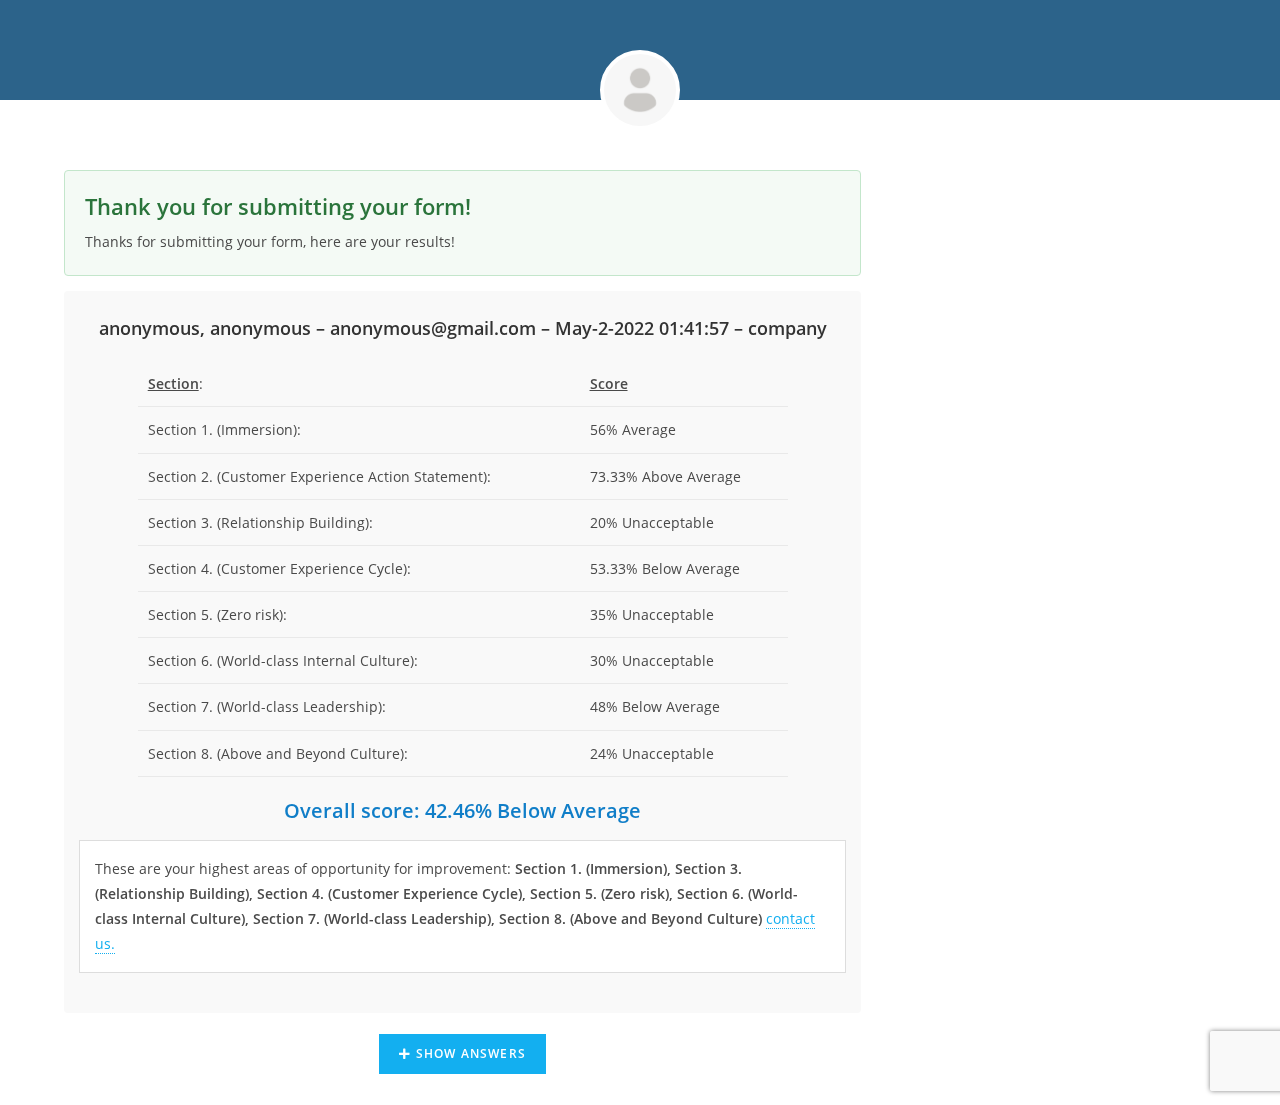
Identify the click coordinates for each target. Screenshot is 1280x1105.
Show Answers (468, 1053)
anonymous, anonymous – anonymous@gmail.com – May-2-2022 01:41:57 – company (463, 328)
